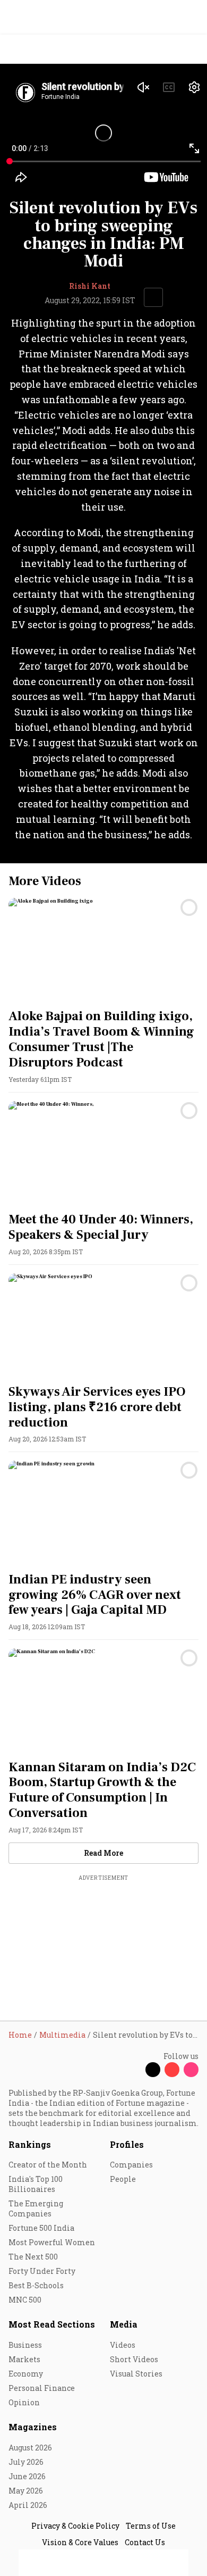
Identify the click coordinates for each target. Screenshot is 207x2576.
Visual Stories (136, 2374)
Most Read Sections (52, 2324)
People (123, 2179)
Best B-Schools (36, 2285)
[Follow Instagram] (191, 2070)
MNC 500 (25, 2300)
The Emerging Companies (36, 2208)
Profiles (127, 2144)
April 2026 (28, 2505)
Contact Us (145, 2542)
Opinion (24, 2402)
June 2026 (27, 2476)
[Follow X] (153, 2070)
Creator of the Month (48, 2165)
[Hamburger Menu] (192, 49)
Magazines (33, 2427)
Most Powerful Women (52, 2242)
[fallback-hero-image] (103, 951)
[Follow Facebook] (134, 2070)
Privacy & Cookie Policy (75, 2526)
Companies (131, 2165)
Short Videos (134, 2359)
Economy (26, 2374)
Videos (123, 2345)
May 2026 (26, 2491)
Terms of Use (151, 2526)
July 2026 (26, 2462)
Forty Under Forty (42, 2271)
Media (124, 2324)
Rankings (30, 2144)
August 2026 (30, 2448)
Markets (24, 2359)
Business (25, 2345)
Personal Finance (42, 2388)
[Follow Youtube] (172, 2070)
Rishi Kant (90, 286)
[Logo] (33, 49)
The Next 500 (33, 2257)
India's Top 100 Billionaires (36, 2184)
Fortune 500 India (41, 2228)
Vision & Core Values (80, 2542)
